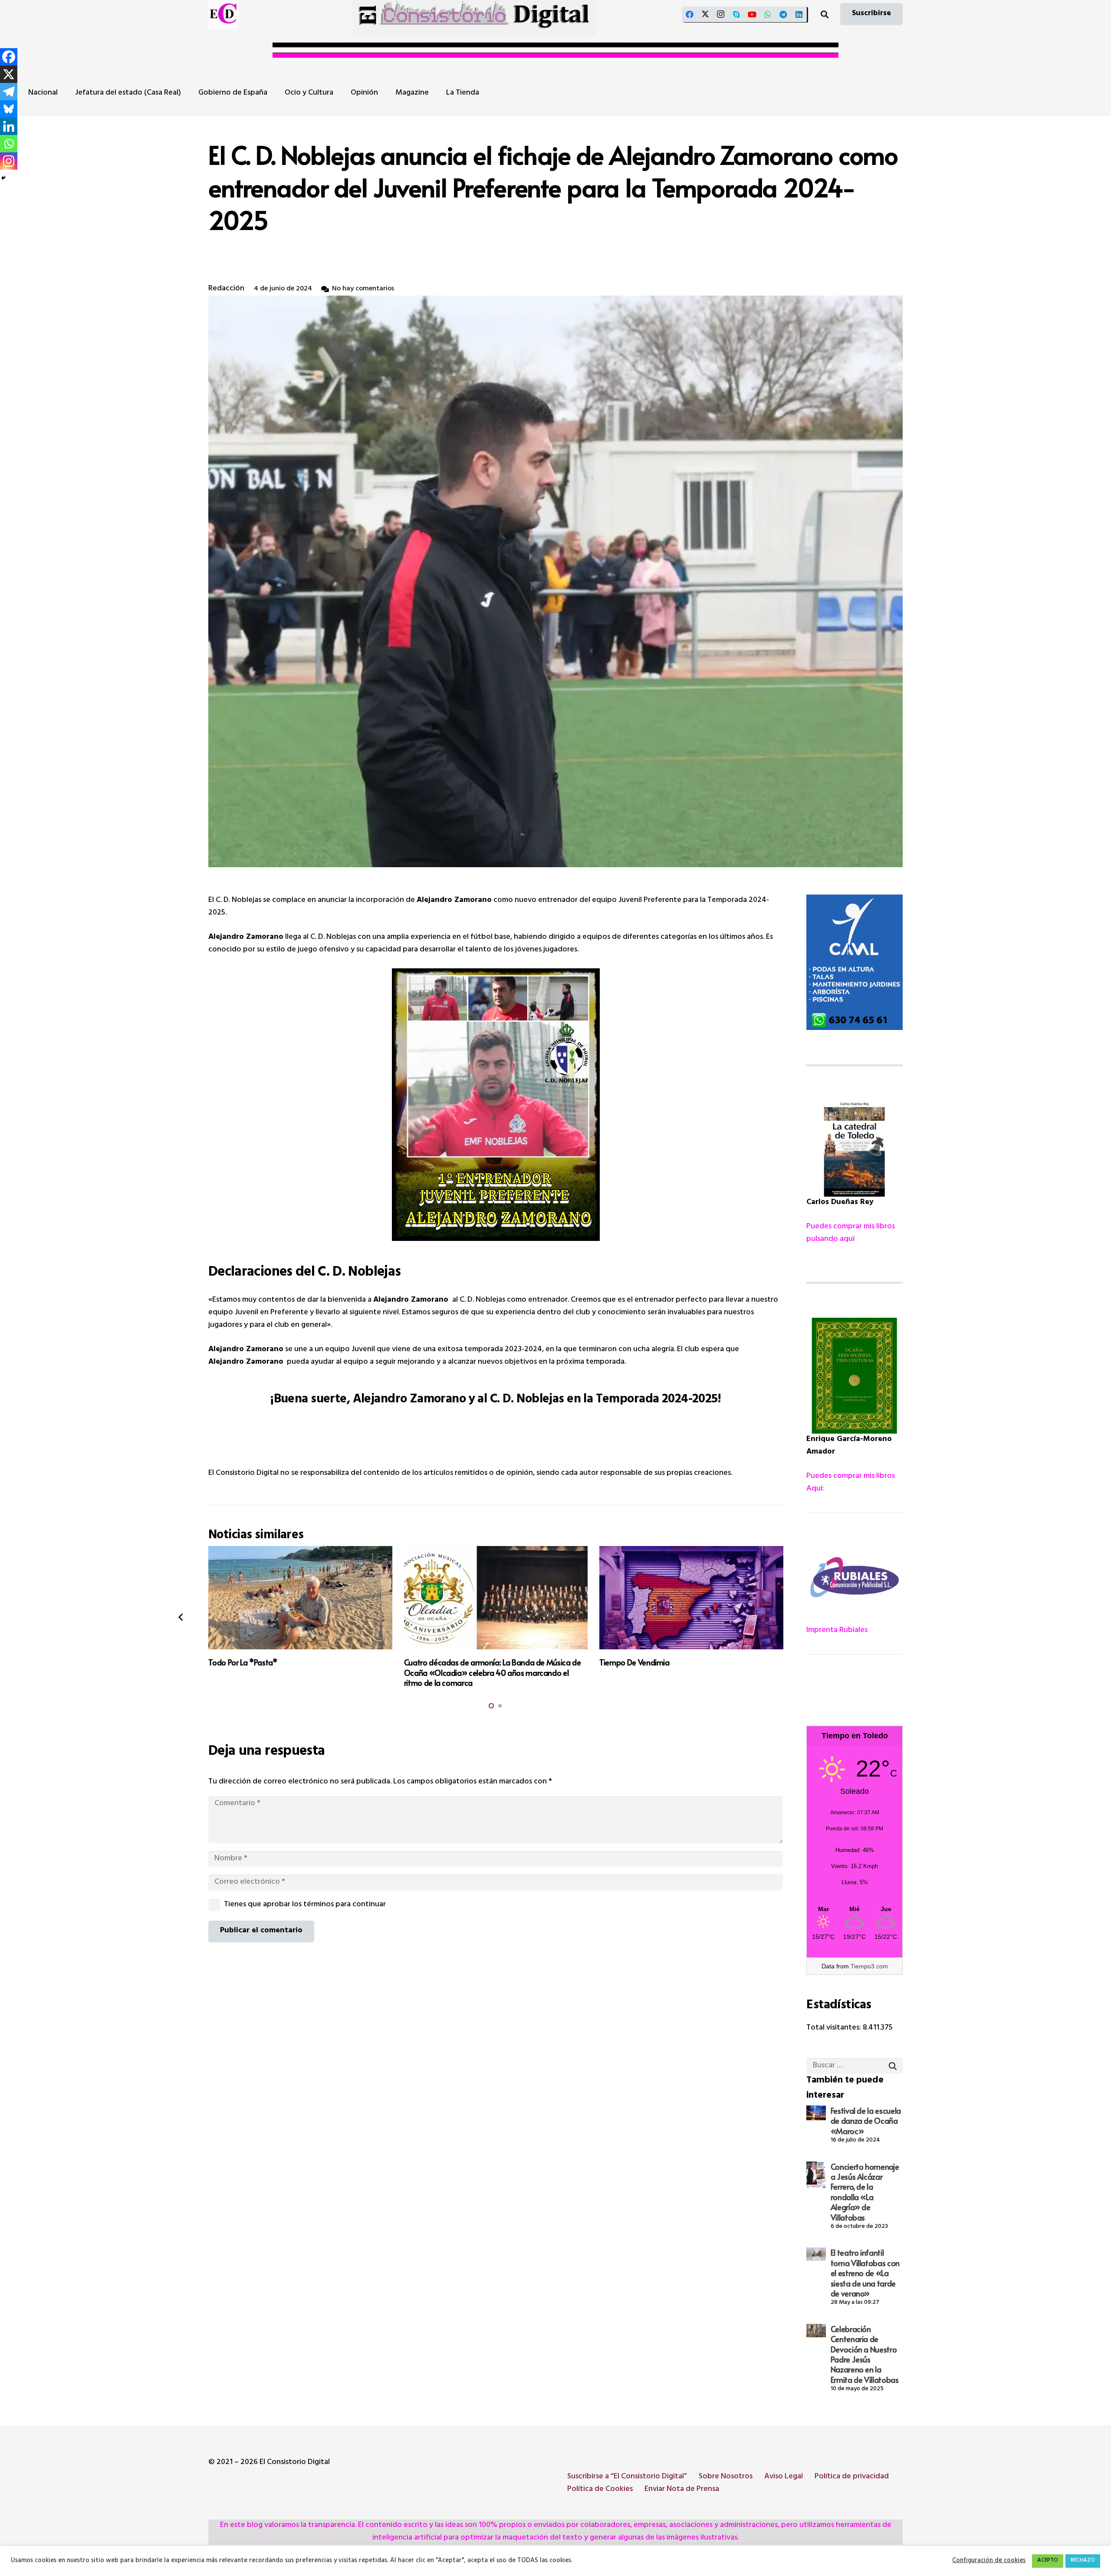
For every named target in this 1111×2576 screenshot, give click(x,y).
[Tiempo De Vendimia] (691, 1598)
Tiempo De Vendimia (634, 1662)
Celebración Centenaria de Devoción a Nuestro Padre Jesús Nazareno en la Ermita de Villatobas (865, 2354)
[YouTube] (752, 14)
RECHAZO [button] (1083, 2561)
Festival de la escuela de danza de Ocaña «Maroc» (866, 2121)
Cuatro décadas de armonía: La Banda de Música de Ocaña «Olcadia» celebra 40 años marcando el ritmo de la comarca (493, 1672)
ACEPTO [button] (1048, 2561)
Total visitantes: (835, 2028)
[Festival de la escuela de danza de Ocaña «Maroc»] (816, 2113)
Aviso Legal (784, 2477)
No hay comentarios (363, 289)
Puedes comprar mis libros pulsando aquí (851, 1233)
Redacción (226, 289)
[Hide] (3, 178)
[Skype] (736, 14)
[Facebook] (690, 14)
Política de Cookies (600, 2490)
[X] (705, 14)
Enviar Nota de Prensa (682, 2490)
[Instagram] (721, 14)
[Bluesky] (9, 109)
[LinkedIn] (799, 14)
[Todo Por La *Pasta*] (300, 1598)
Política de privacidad (852, 2477)
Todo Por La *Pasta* (243, 1662)
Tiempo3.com (869, 1966)
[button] (825, 14)
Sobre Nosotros (726, 2477)
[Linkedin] (9, 126)
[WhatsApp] (768, 14)
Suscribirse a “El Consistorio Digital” (627, 2477)
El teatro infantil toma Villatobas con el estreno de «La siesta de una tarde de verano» (865, 2273)
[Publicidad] (855, 962)
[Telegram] (783, 14)
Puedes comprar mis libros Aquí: (851, 1483)
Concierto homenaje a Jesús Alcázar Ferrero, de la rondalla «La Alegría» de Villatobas (865, 2192)
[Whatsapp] (9, 144)
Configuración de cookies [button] (989, 2561)
